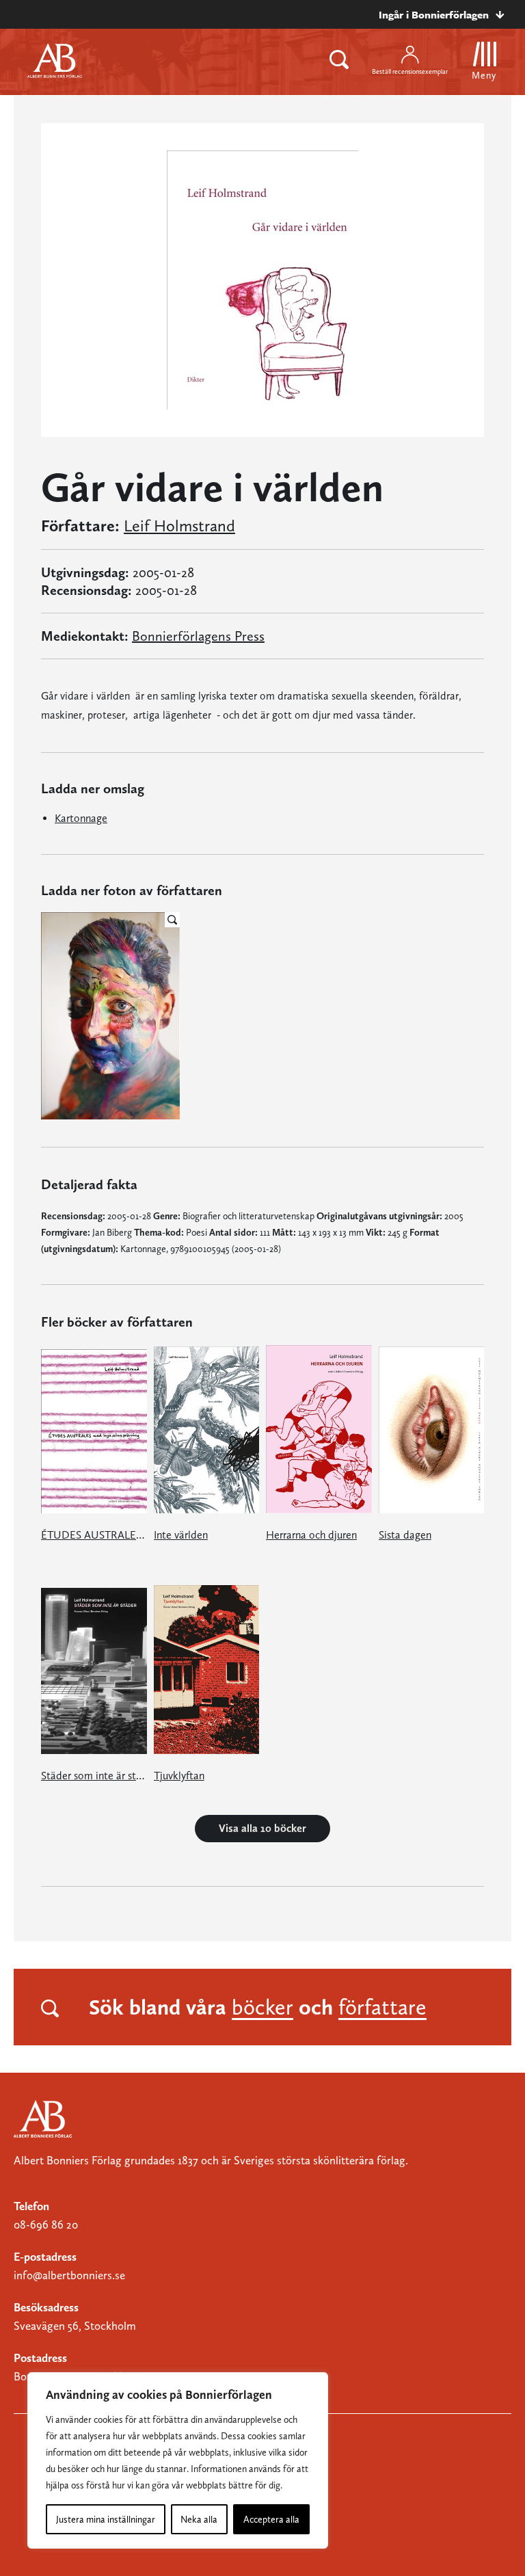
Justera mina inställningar (106, 2519)
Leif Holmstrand (179, 526)
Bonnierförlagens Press (198, 636)
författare (382, 2007)
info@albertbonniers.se (69, 2275)
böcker (262, 2007)
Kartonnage (81, 818)
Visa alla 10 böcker (262, 1828)
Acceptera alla (271, 2519)
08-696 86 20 (46, 2225)
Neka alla (199, 2519)
